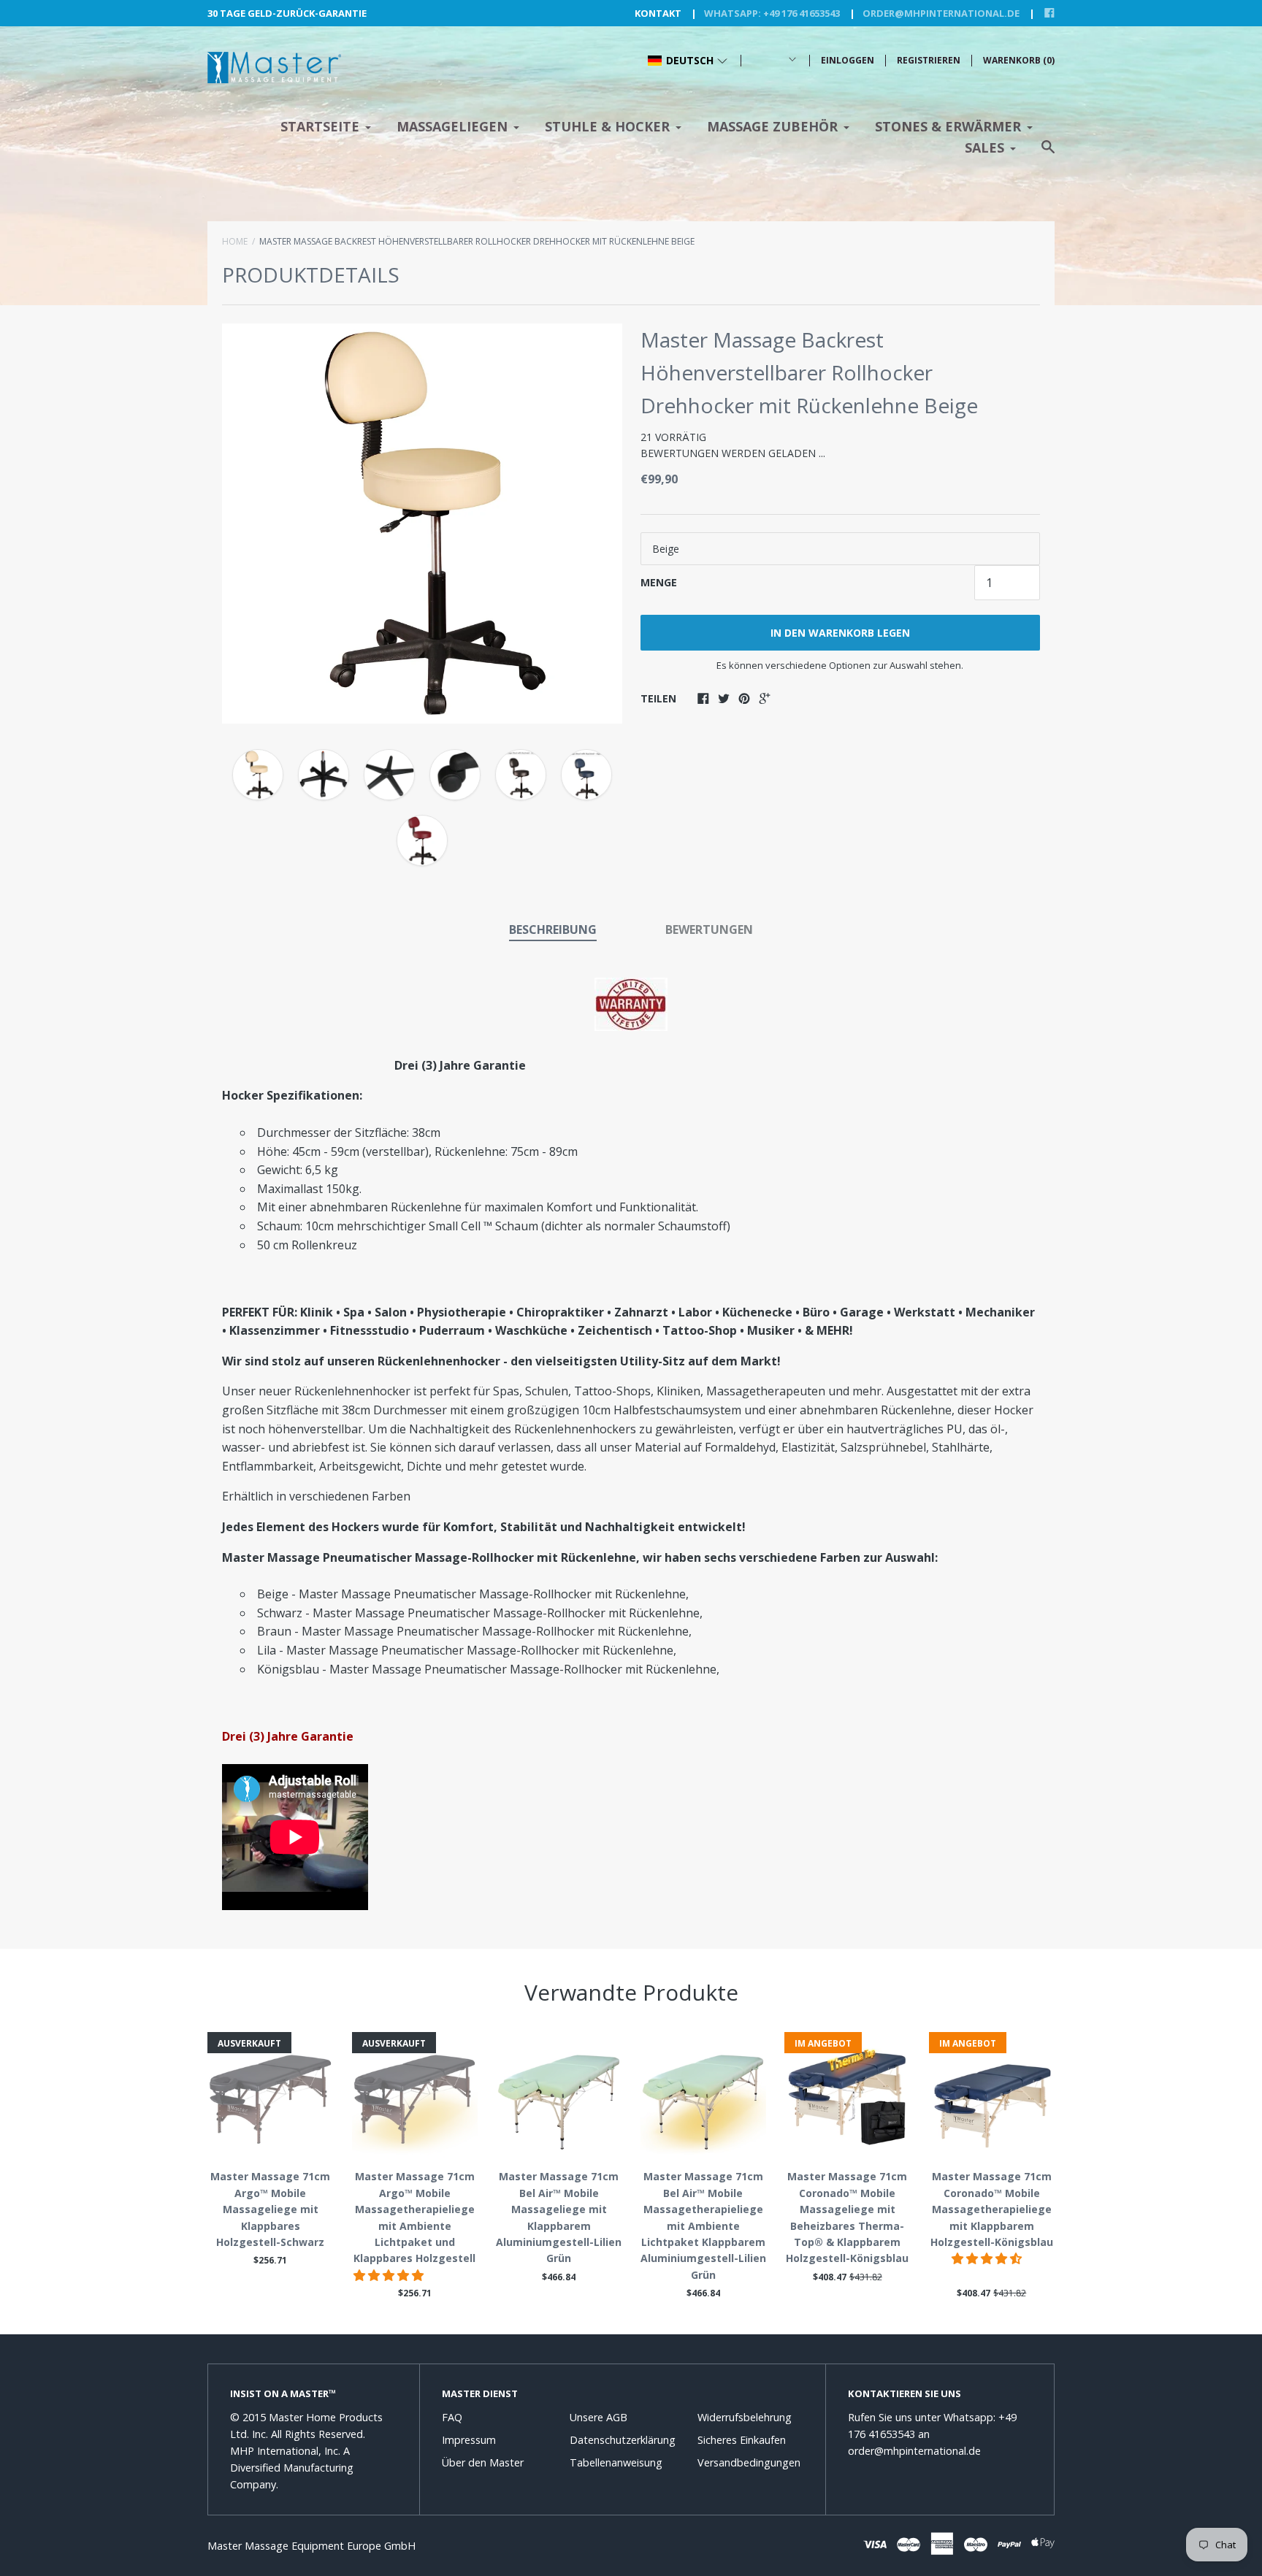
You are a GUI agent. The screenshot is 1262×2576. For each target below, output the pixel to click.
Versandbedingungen (749, 2462)
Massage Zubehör (772, 126)
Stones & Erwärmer (948, 126)
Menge (659, 582)
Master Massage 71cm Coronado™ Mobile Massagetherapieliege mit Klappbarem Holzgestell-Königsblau (992, 2209)
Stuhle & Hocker (607, 126)
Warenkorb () (1019, 60)
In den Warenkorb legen (840, 633)
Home (235, 241)
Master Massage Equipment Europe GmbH (311, 2546)
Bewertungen (709, 929)
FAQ (452, 2417)
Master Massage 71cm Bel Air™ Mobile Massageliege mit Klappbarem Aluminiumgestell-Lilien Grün (559, 2217)
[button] (688, 61)
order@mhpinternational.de (941, 13)
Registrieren (929, 60)
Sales (984, 147)
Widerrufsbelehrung (745, 2417)
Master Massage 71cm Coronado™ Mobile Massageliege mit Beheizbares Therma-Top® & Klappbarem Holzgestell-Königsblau (847, 2217)
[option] (422, 524)
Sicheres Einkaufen (742, 2440)
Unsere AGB (599, 2417)
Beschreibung (553, 929)
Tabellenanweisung (616, 2462)
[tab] (553, 931)
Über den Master (483, 2462)
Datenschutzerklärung (623, 2440)
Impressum (469, 2440)
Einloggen (848, 60)
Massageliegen (452, 126)
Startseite (320, 126)
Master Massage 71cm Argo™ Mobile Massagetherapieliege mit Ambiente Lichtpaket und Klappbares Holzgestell (414, 2217)
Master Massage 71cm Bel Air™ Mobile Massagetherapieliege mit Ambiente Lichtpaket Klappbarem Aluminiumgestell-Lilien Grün (703, 2225)
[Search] (1048, 154)
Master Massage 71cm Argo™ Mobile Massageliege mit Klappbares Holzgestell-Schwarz (270, 2209)
